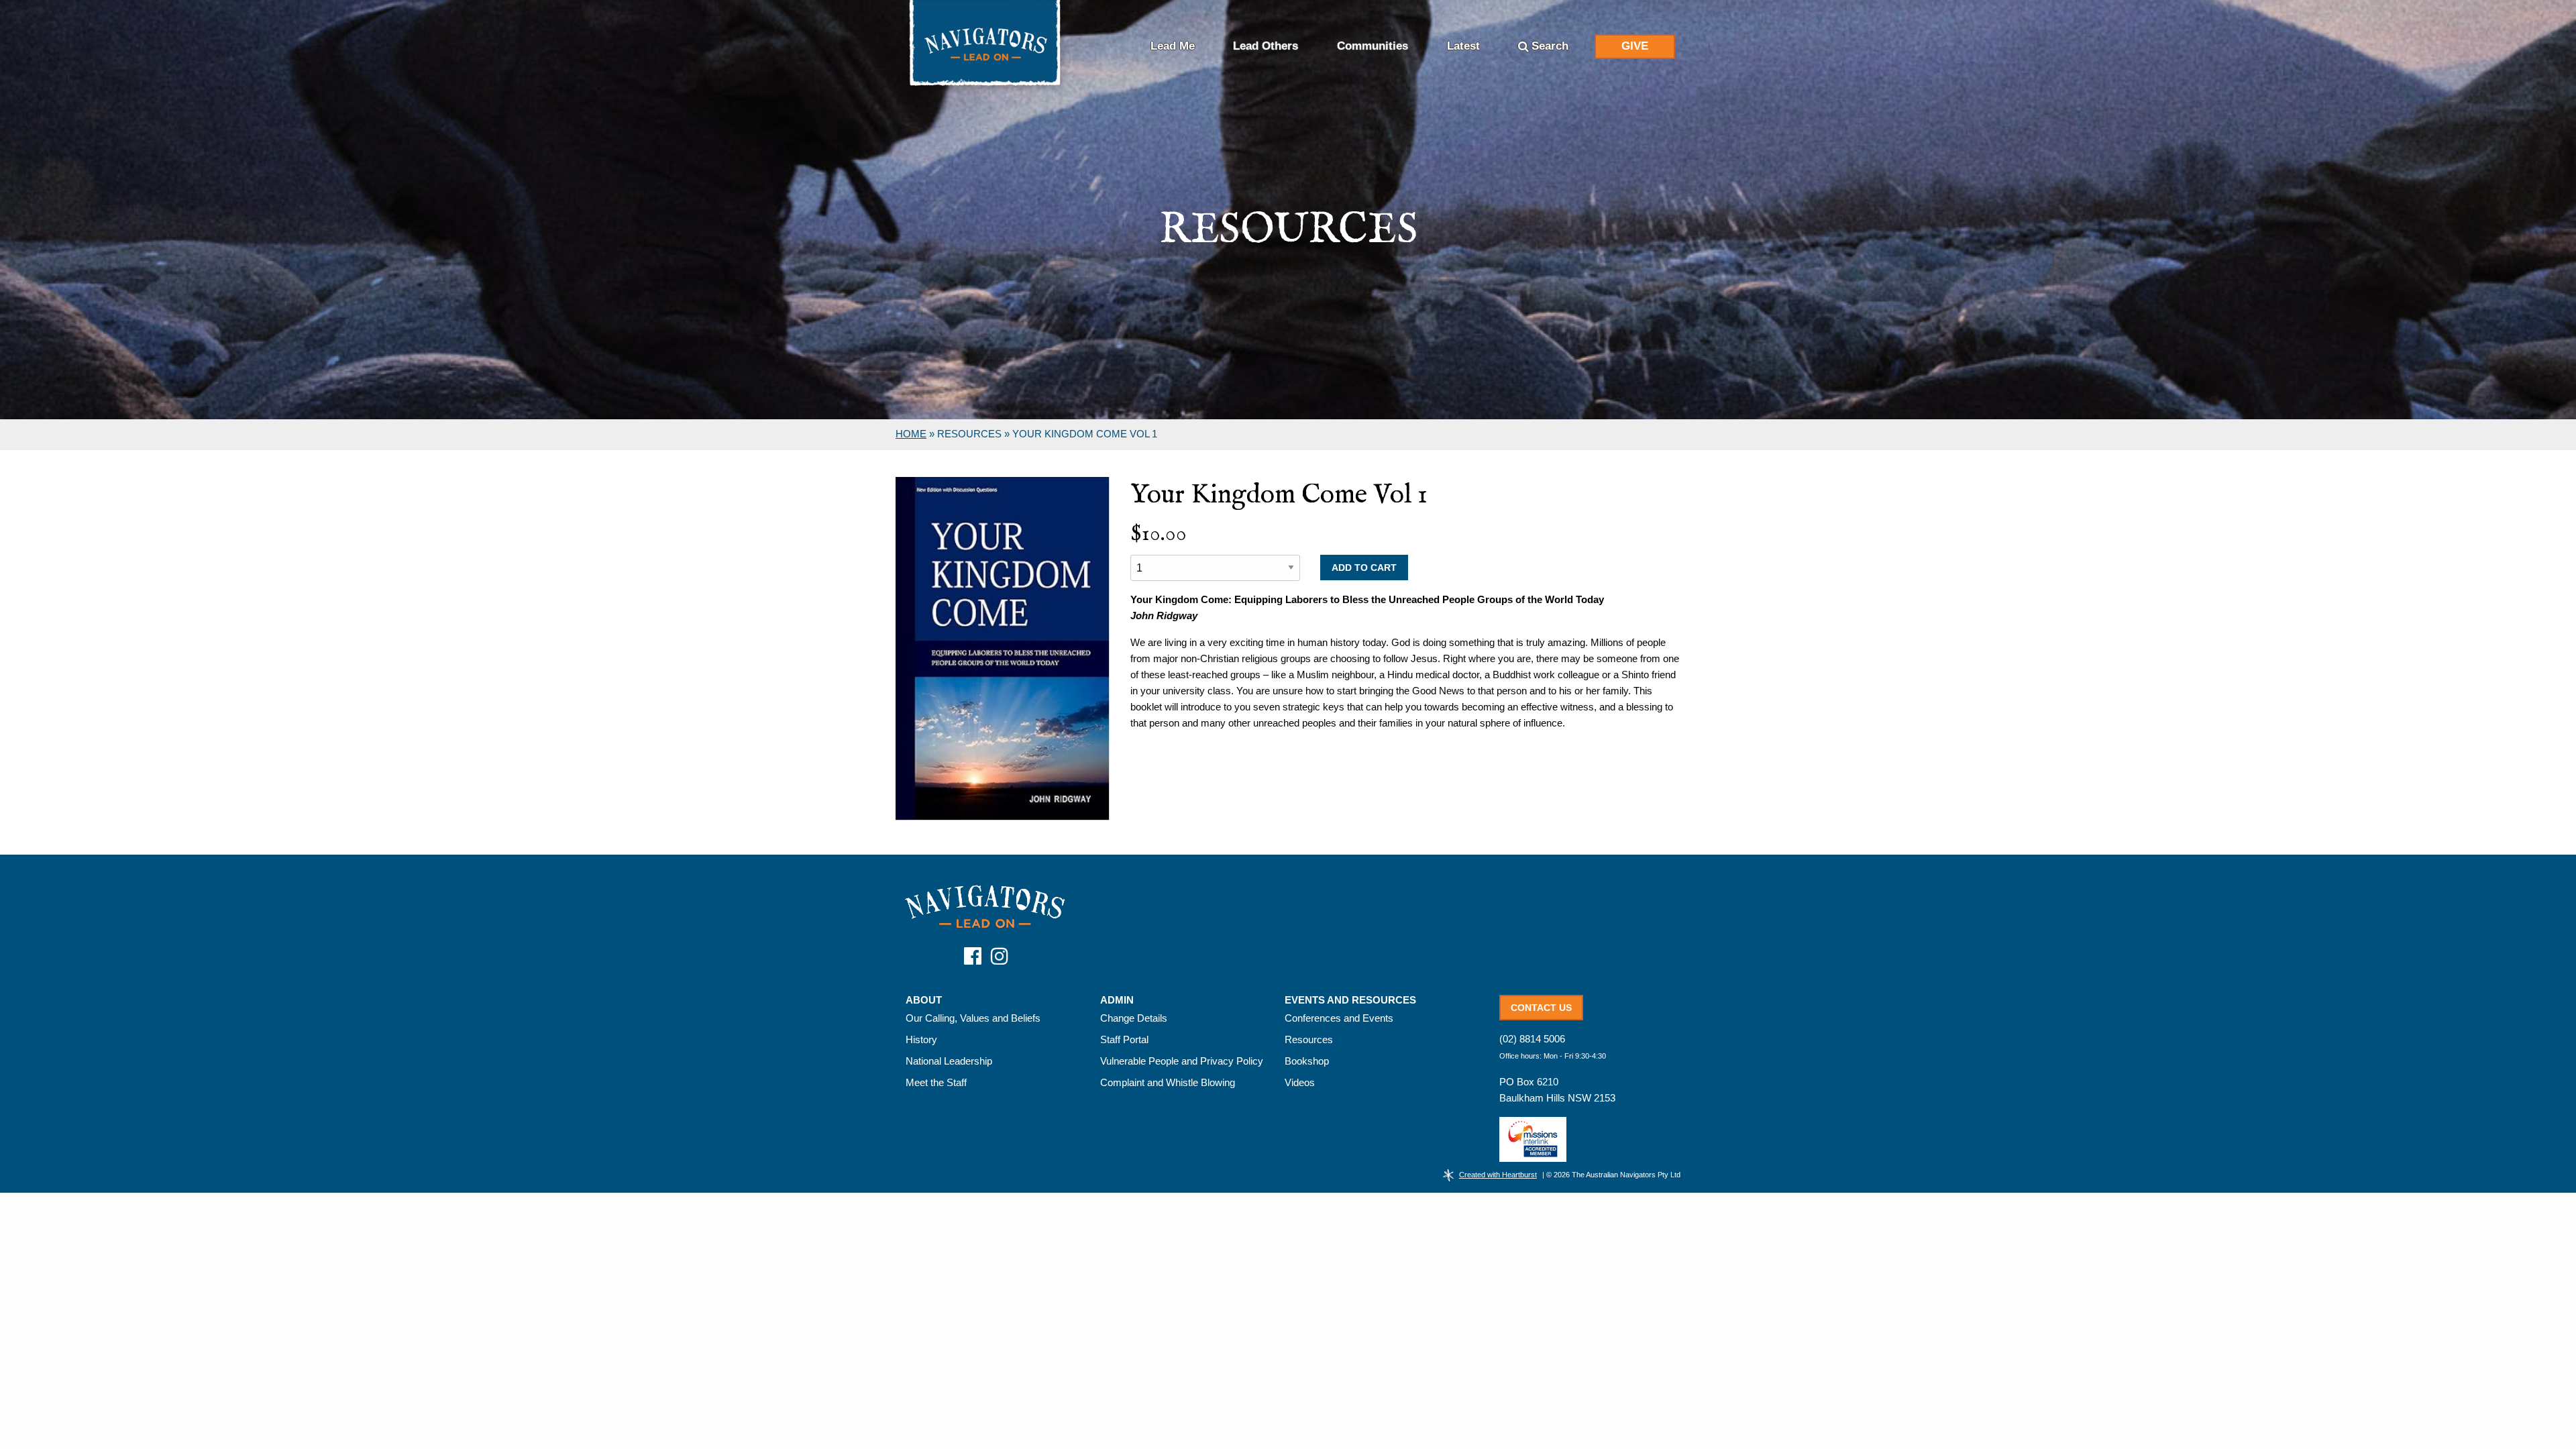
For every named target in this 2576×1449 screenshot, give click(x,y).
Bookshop (1307, 1061)
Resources (1309, 1039)
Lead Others (1266, 46)
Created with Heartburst (1498, 1175)
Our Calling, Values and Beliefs (973, 1018)
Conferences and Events (1339, 1018)
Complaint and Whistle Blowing (1168, 1082)
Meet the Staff (936, 1082)
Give (1635, 46)
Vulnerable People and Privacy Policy (1182, 1061)
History (921, 1039)
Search (1550, 46)
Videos (1300, 1082)
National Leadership (949, 1061)
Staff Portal (1124, 1039)
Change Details (1134, 1018)
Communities (1373, 46)
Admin (1117, 1000)
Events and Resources (1350, 1000)
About (924, 1000)
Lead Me (1173, 46)
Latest (1463, 46)
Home (911, 434)
